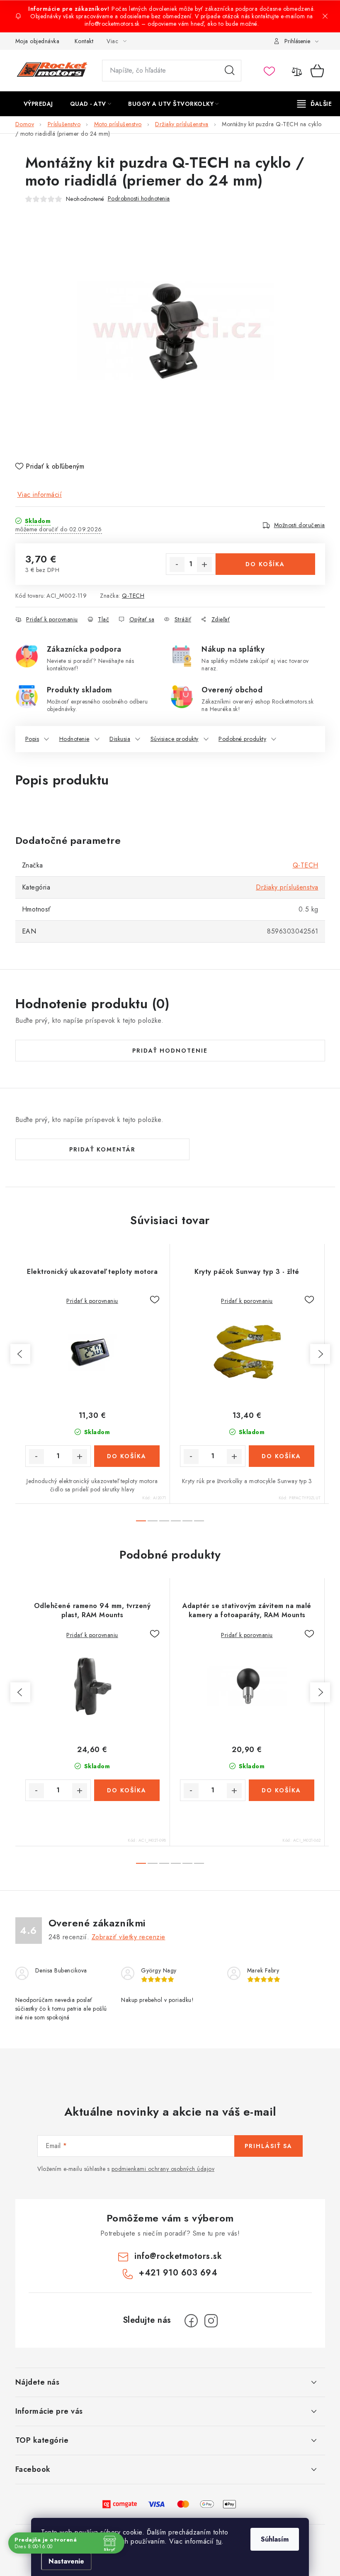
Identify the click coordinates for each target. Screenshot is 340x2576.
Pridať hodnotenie (170, 1051)
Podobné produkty (242, 739)
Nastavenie (66, 2561)
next (320, 1354)
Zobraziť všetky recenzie (129, 1937)
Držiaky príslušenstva (287, 887)
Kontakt (84, 41)
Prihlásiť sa (268, 2146)
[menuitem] (38, 104)
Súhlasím (275, 2539)
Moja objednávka (38, 41)
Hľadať (230, 71)
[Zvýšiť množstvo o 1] (204, 565)
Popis (32, 739)
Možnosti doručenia (300, 525)
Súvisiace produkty (175, 739)
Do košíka (265, 564)
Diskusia (120, 739)
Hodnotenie (74, 739)
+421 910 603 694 (178, 2273)
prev (20, 1354)
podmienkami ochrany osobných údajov (163, 2169)
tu (219, 2541)
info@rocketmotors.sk (178, 2256)
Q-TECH (133, 596)
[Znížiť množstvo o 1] (177, 565)
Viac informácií (40, 495)
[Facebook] (191, 2321)
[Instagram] (211, 2321)
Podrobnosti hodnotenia (139, 198)
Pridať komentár (102, 1149)
